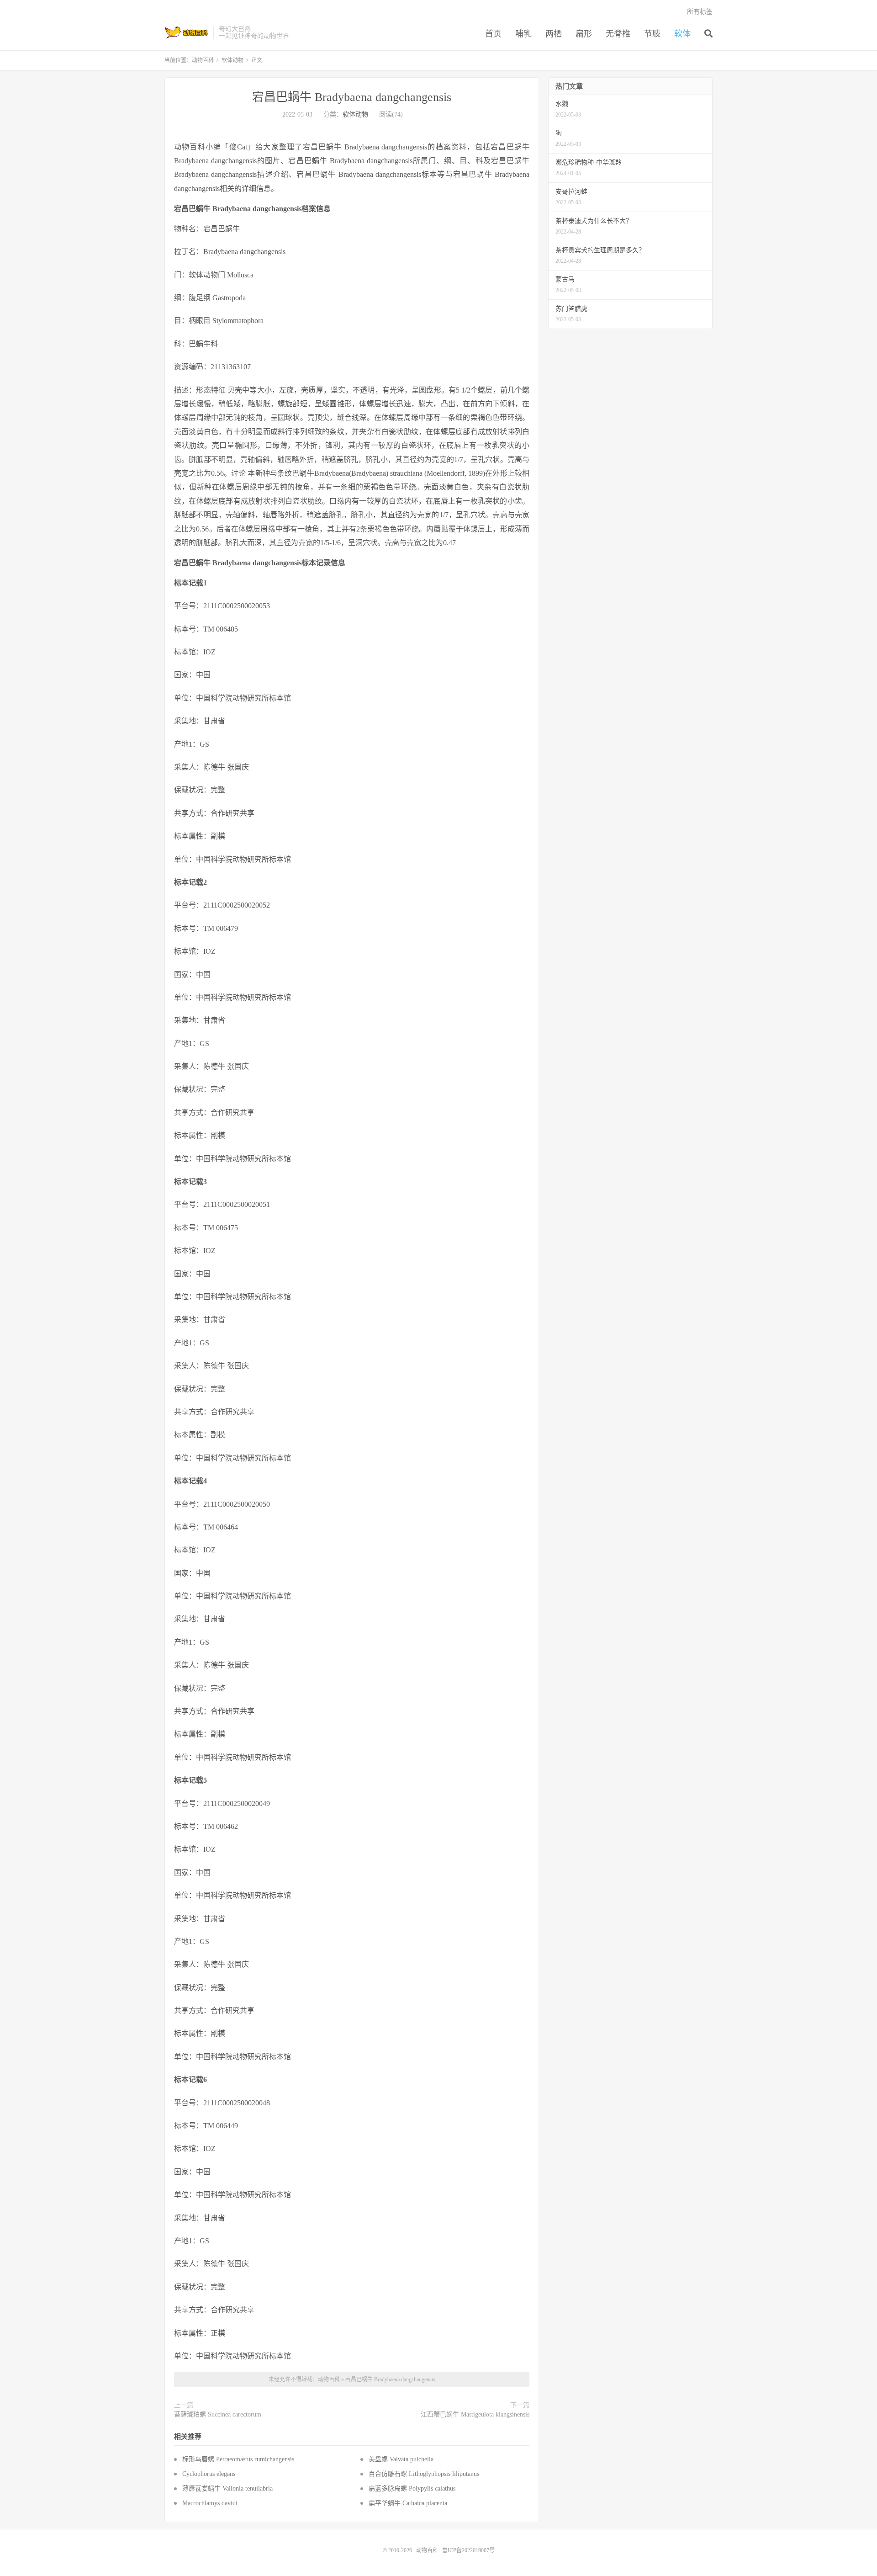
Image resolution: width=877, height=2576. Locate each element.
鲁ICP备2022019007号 (468, 2550)
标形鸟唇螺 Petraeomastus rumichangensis (238, 2459)
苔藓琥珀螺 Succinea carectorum (218, 2414)
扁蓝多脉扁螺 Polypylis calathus (412, 2488)
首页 (493, 34)
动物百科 (187, 32)
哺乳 (523, 34)
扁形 (584, 34)
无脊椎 (618, 34)
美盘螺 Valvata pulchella (401, 2459)
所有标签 (700, 12)
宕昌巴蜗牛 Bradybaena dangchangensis (352, 97)
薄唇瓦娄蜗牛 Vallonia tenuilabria (227, 2488)
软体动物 (232, 60)
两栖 (554, 34)
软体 (682, 34)
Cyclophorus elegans (209, 2474)
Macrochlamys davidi (210, 2503)
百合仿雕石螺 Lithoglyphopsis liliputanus (424, 2474)
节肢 (652, 34)
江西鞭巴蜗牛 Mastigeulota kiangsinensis (475, 2414)
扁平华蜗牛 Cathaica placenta (408, 2503)
